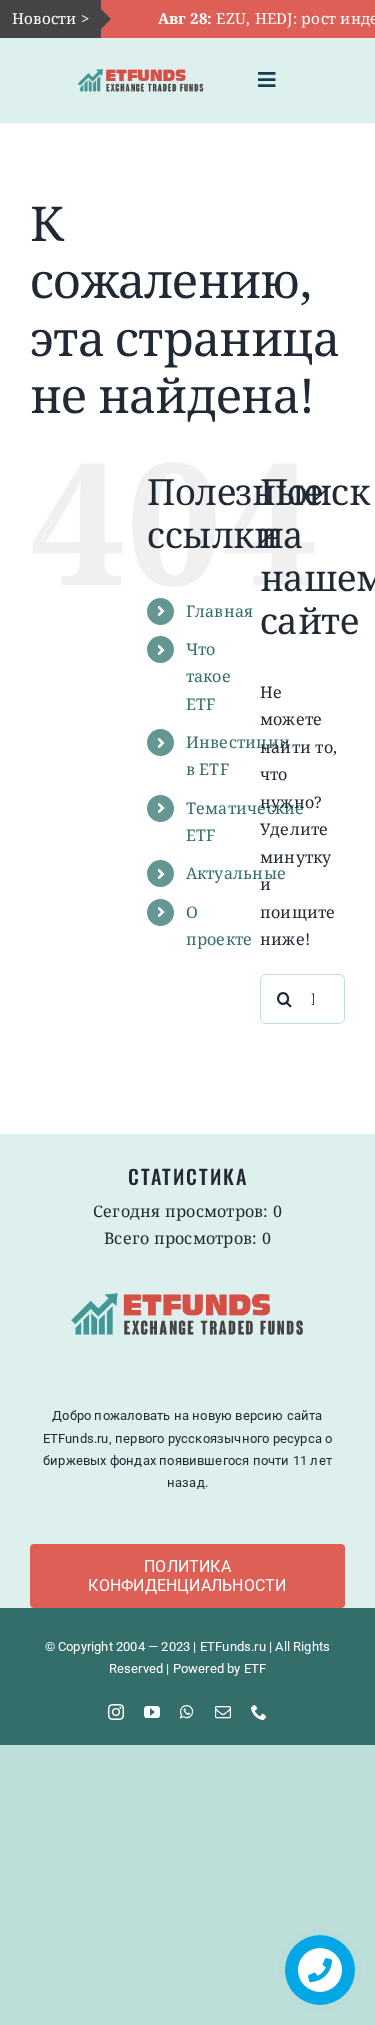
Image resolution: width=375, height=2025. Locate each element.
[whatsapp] (187, 1712)
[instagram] (116, 1712)
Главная (220, 611)
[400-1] (141, 66)
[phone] (259, 1712)
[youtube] (152, 1712)
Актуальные (236, 873)
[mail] (223, 1712)
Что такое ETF (208, 676)
